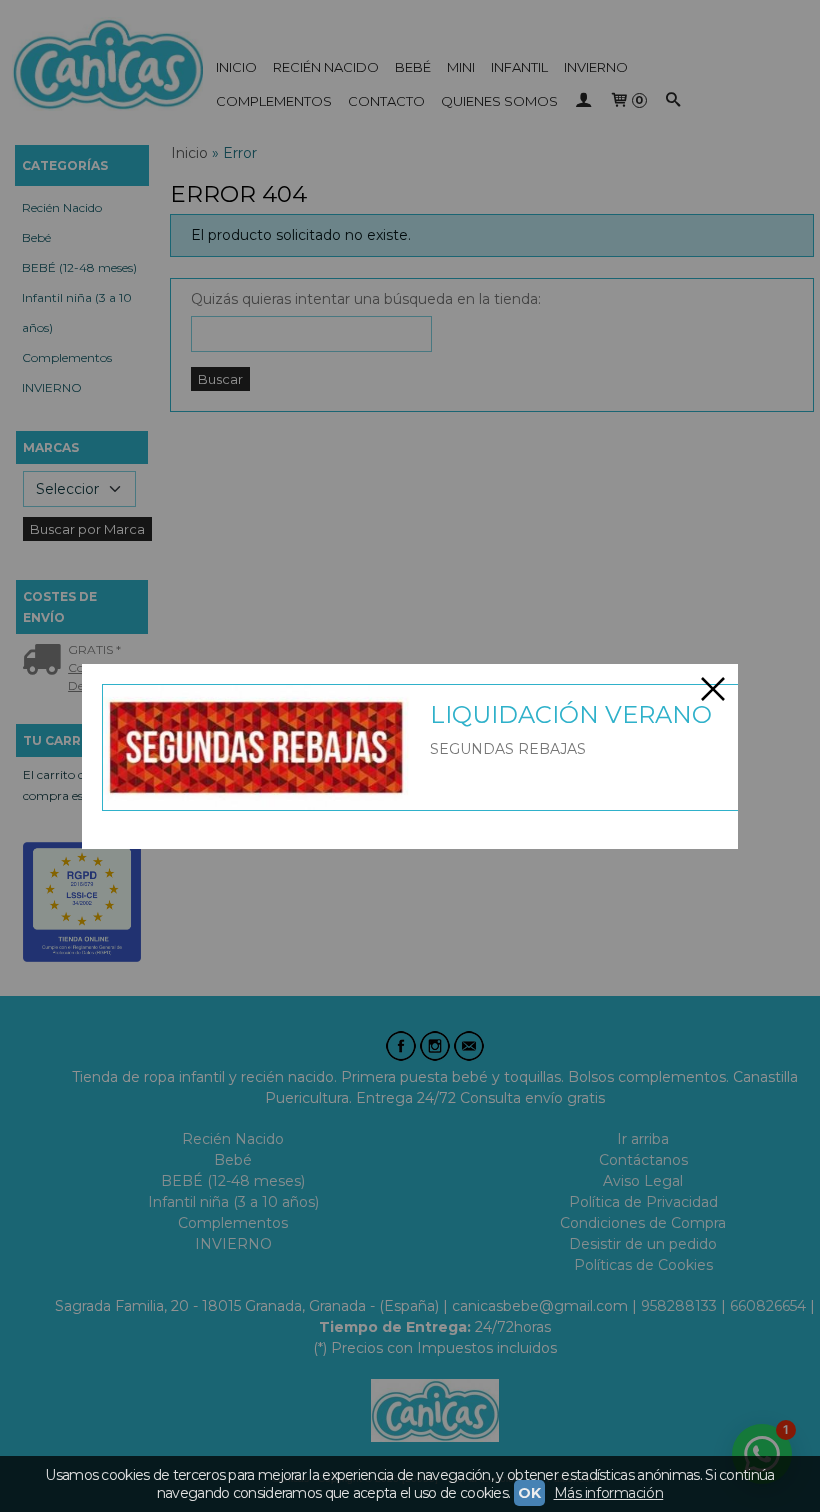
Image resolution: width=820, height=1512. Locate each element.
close (713, 689)
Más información (609, 1493)
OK (529, 1493)
